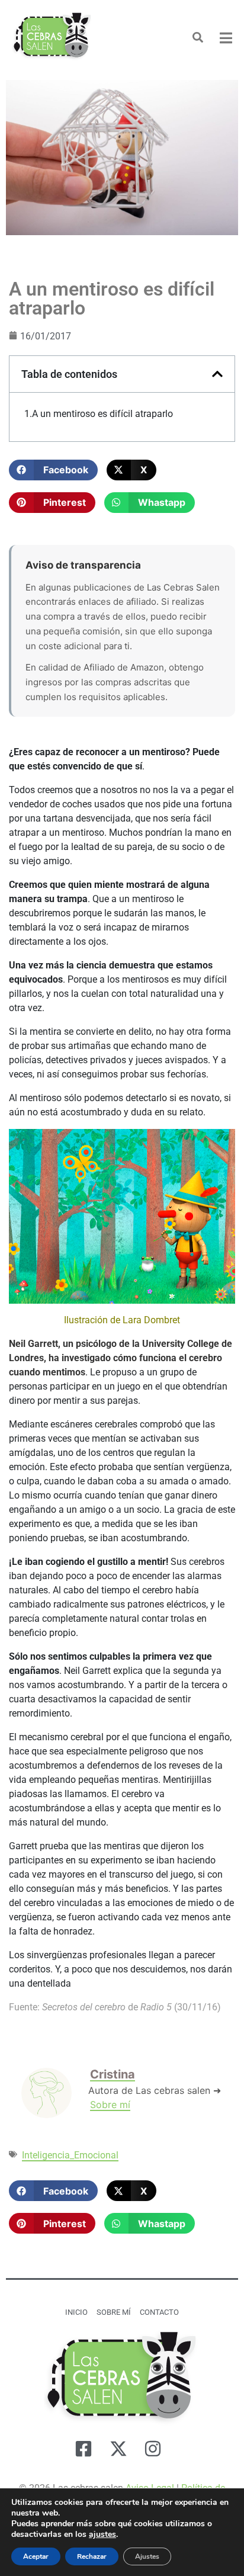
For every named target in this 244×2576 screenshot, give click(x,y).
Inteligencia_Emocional (70, 2155)
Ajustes (147, 2556)
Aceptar (36, 2556)
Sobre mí (110, 2105)
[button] (53, 470)
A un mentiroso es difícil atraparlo (102, 414)
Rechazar (92, 2556)
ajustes (102, 2535)
